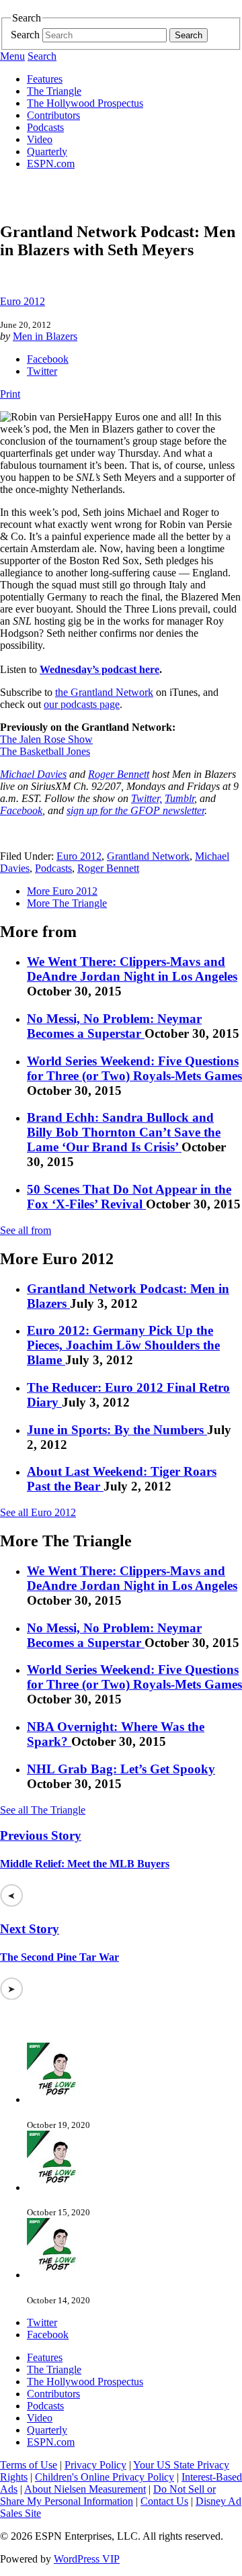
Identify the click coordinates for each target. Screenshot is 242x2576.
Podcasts (45, 127)
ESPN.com (51, 164)
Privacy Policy (95, 2465)
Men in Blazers (45, 336)
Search (25, 35)
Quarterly (47, 151)
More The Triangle (67, 903)
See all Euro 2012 (38, 1512)
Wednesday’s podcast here (99, 669)
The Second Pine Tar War (59, 1957)
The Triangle (54, 91)
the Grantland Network (104, 692)
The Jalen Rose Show (46, 739)
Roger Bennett (119, 774)
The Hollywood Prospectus (85, 103)
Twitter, (147, 798)
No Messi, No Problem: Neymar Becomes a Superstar (114, 1026)
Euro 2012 (23, 301)
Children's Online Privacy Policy (105, 2477)
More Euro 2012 (62, 891)
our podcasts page (82, 704)
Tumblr (179, 798)
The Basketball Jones (45, 751)
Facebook (48, 359)
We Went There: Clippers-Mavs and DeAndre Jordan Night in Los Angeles (132, 969)
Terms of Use (29, 2465)
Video (40, 139)
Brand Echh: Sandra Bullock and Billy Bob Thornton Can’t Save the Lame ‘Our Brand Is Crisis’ (124, 1132)
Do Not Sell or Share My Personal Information (108, 2495)
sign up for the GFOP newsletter (135, 810)
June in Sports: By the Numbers (117, 1430)
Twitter (42, 371)
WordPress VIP (87, 2559)
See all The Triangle (43, 1810)
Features (45, 79)
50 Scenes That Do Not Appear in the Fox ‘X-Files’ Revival (129, 1197)
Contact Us (164, 2501)
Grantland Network (148, 856)
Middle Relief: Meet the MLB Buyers (85, 1864)
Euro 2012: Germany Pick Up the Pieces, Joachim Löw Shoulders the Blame (123, 1345)
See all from (26, 1230)
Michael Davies (33, 774)
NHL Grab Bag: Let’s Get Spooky (121, 1769)
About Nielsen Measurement (85, 2489)
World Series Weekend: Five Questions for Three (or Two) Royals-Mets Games (134, 1068)
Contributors (53, 115)
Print (10, 394)
